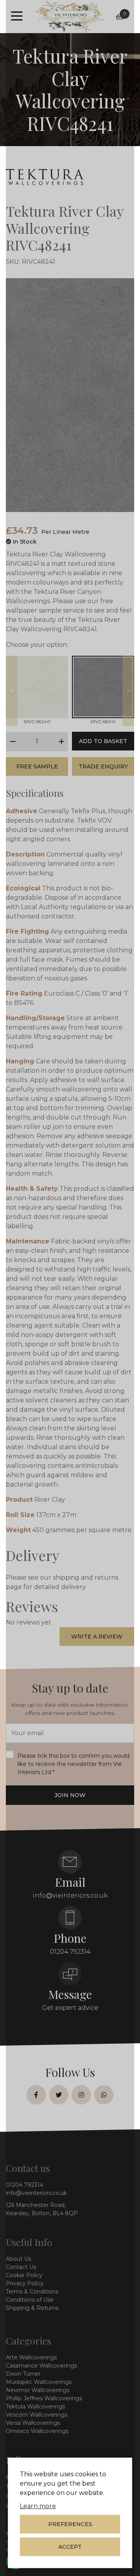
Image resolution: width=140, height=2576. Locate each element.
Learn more (38, 2506)
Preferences (70, 2524)
